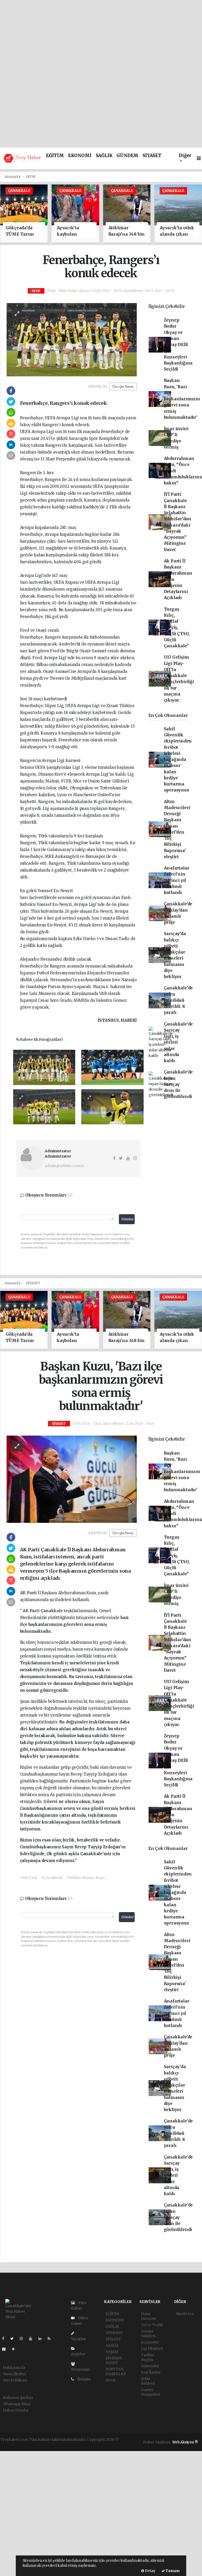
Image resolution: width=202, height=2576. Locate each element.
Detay (150, 2571)
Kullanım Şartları (18, 2398)
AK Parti (29, 1593)
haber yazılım (74, 2445)
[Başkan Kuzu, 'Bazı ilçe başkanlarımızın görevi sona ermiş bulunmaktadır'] (72, 1479)
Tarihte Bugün (148, 2357)
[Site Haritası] (6, 2349)
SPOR (30, 177)
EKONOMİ (80, 156)
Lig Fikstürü (152, 2349)
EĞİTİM (55, 156)
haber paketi (27, 2445)
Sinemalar (150, 2366)
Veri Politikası (15, 2380)
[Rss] (51, 2339)
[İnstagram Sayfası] (23, 2339)
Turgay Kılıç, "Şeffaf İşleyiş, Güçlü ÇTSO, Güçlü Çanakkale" (177, 628)
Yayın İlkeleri (14, 2374)
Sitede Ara (185, 2314)
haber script (98, 2445)
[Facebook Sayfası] (5, 2339)
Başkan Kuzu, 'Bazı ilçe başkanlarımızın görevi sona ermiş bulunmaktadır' (182, 399)
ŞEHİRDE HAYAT (114, 2360)
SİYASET (152, 156)
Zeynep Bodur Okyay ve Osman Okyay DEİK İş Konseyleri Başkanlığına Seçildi (178, 345)
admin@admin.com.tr (64, 1166)
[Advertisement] (101, 37)
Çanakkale (52, 1611)
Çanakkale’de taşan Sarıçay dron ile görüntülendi (178, 1084)
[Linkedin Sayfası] (42, 2339)
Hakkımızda (14, 2368)
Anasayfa (13, 177)
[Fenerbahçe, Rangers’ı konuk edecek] (72, 339)
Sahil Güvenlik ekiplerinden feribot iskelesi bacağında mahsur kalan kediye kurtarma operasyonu (178, 760)
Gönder (128, 1219)
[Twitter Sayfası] (14, 2339)
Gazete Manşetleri (151, 2392)
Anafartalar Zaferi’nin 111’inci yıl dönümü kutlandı (177, 880)
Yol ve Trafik (152, 2325)
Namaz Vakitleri (148, 2334)
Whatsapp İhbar (17, 2404)
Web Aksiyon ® (185, 2442)
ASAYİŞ (112, 2345)
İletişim (84, 2379)
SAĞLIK (104, 156)
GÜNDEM (127, 156)
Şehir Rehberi (148, 2381)
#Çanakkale (52, 1878)
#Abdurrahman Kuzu (86, 1878)
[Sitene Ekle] (15, 2349)
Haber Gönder (16, 2410)
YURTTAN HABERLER (116, 2371)
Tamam (172, 2571)
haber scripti (50, 2445)
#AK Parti (29, 1878)
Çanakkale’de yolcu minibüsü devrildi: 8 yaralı (178, 1000)
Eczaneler (150, 2342)
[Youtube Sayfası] (33, 2339)
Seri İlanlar (151, 2372)
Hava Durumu (149, 2316)
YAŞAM (112, 2352)
